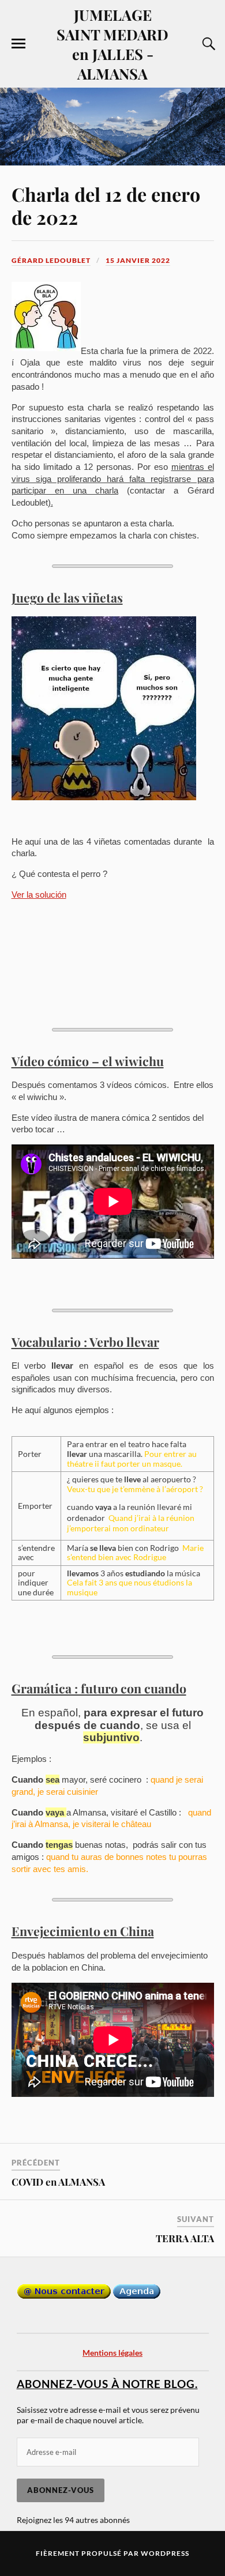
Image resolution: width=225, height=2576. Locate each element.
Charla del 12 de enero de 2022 (106, 206)
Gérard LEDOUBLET (51, 260)
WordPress (165, 2553)
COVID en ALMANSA (58, 2182)
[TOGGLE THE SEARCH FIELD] (207, 44)
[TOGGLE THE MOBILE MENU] (18, 44)
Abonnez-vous (61, 2490)
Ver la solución (39, 895)
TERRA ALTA (185, 2238)
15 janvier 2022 (138, 260)
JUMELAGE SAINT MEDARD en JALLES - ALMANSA (112, 44)
